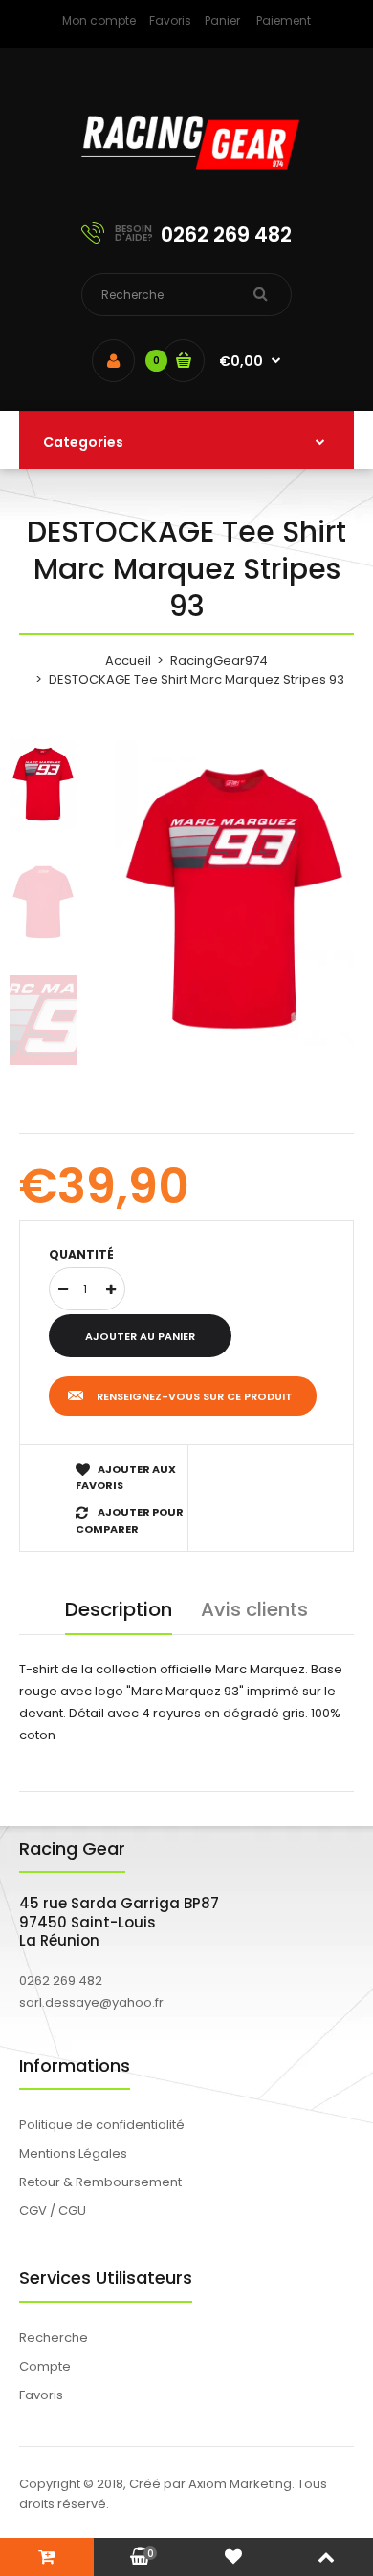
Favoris (170, 21)
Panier (222, 21)
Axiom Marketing (240, 2484)
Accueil (128, 660)
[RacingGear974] (186, 182)
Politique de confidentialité (102, 2125)
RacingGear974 (219, 660)
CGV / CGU (53, 2211)
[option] (234, 899)
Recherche (54, 2338)
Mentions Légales (73, 2153)
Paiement (284, 21)
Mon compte (99, 21)
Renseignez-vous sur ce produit (195, 1396)
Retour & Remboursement (100, 2182)
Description (119, 1609)
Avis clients (254, 1609)
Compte (45, 2366)
